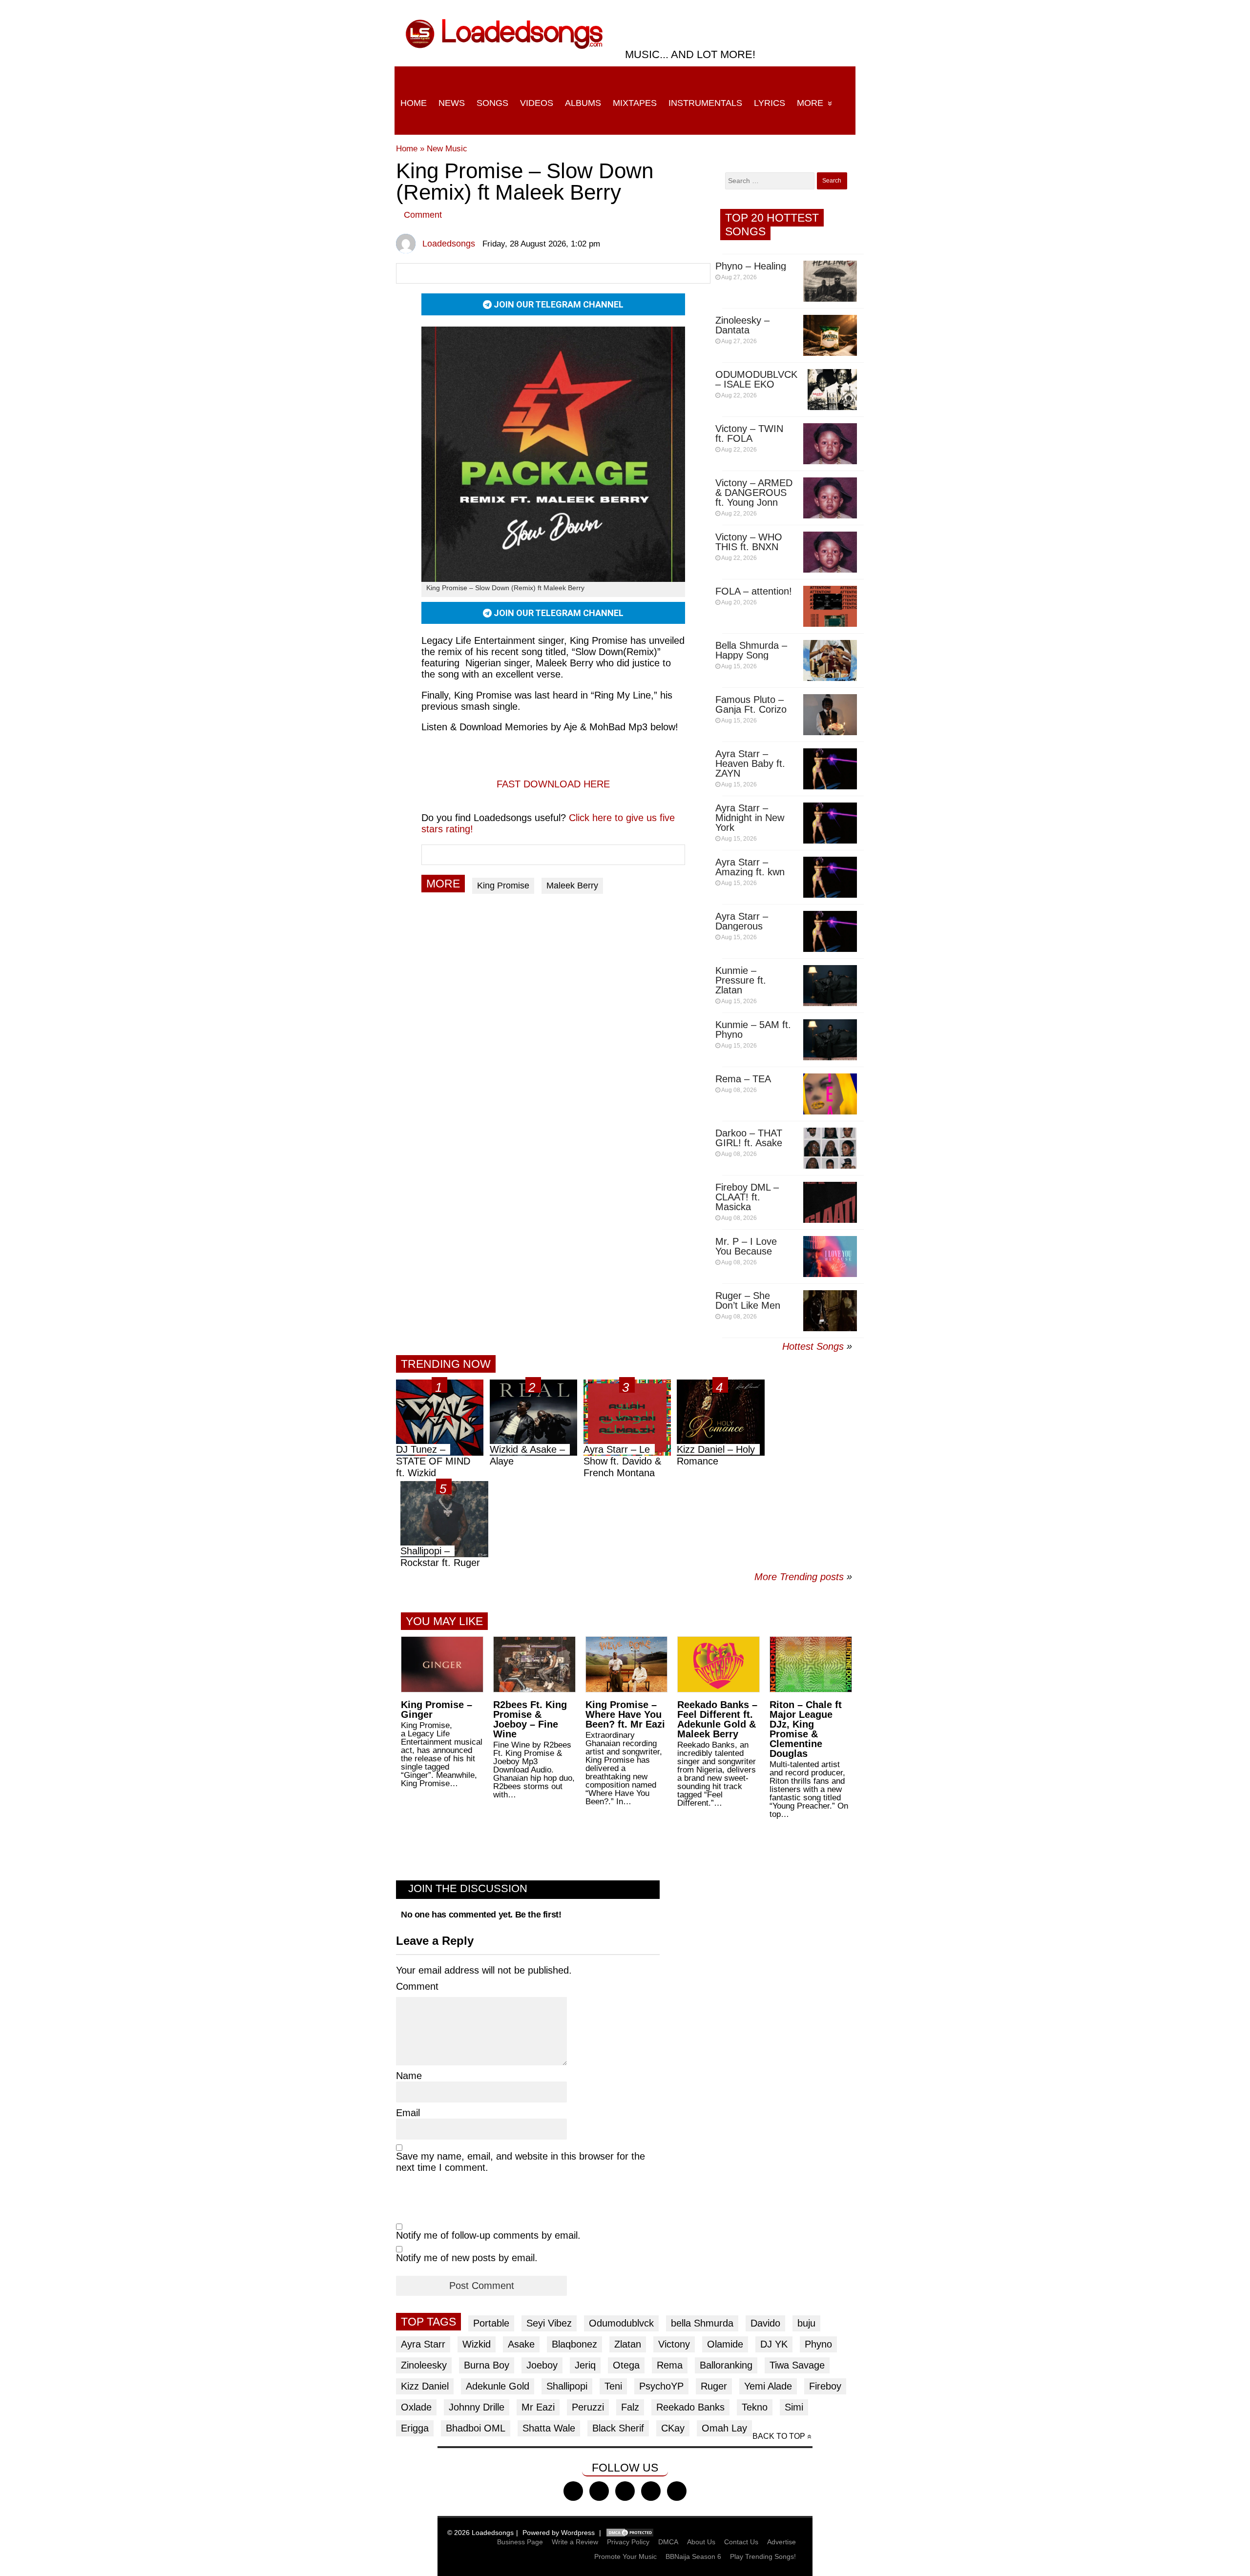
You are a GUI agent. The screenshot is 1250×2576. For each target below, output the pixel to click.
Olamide (725, 2344)
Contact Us (741, 2542)
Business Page (520, 2542)
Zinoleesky (424, 2365)
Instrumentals (705, 103)
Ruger (714, 2386)
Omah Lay (724, 2428)
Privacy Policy (628, 2542)
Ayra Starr (423, 2344)
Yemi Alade (768, 2386)
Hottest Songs (813, 1346)
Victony (674, 2344)
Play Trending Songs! (763, 2556)
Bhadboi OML (476, 2428)
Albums (583, 103)
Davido (765, 2323)
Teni (613, 2386)
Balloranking (726, 2365)
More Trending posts (803, 1577)
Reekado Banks (690, 2407)
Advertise (781, 2542)
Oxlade (416, 2407)
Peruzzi (588, 2407)
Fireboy (825, 2386)
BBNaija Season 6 (693, 2556)
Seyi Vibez (549, 2323)
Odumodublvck (621, 2323)
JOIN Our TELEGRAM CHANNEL (558, 304)
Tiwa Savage (797, 2365)
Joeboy (542, 2365)
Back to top (779, 2436)
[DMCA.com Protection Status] (630, 2533)
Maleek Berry (572, 886)
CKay (673, 2428)
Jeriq (585, 2365)
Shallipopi (567, 2386)
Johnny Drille (477, 2407)
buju (806, 2323)
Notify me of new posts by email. (467, 2258)
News (452, 103)
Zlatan (628, 2344)
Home (414, 103)
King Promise (503, 886)
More (810, 103)
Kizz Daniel (425, 2386)
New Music (447, 149)
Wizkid (477, 2344)
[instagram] (625, 2491)
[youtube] (651, 2491)
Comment (423, 215)
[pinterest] (677, 2491)
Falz (630, 2407)
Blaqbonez (574, 2344)
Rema (670, 2365)
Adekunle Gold (498, 2386)
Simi (794, 2407)
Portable (491, 2323)
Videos (537, 103)
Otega (626, 2365)
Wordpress (578, 2533)
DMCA (668, 2542)
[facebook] (573, 2491)
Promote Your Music (625, 2556)
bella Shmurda (702, 2323)
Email (408, 2113)
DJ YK (774, 2344)
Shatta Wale (549, 2428)
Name (409, 2076)
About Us (701, 2542)
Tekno (755, 2407)
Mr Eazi (538, 2407)
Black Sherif (618, 2428)
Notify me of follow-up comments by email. (488, 2235)
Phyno (818, 2344)
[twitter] (599, 2491)
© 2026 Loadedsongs (480, 2533)
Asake (521, 2344)
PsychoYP (661, 2386)
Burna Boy (487, 2365)
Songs (492, 103)
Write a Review (575, 2542)
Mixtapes (635, 103)
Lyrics (770, 103)
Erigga (415, 2428)
